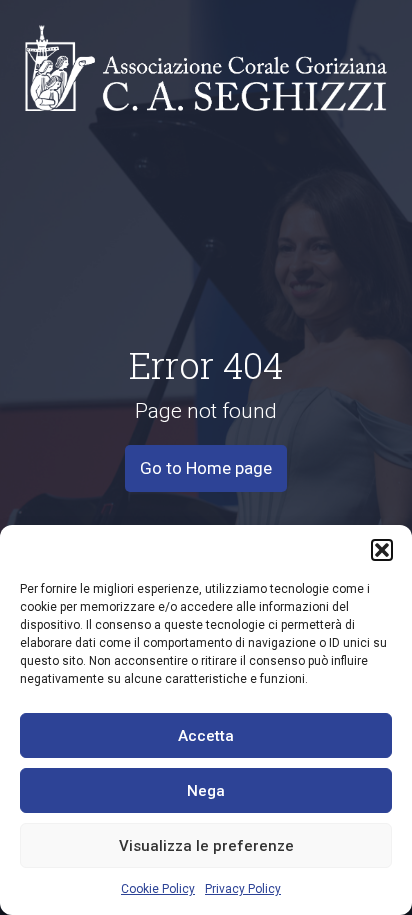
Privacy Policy (243, 889)
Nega (206, 791)
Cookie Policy (158, 889)
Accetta (206, 736)
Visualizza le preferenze (206, 846)
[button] (382, 550)
